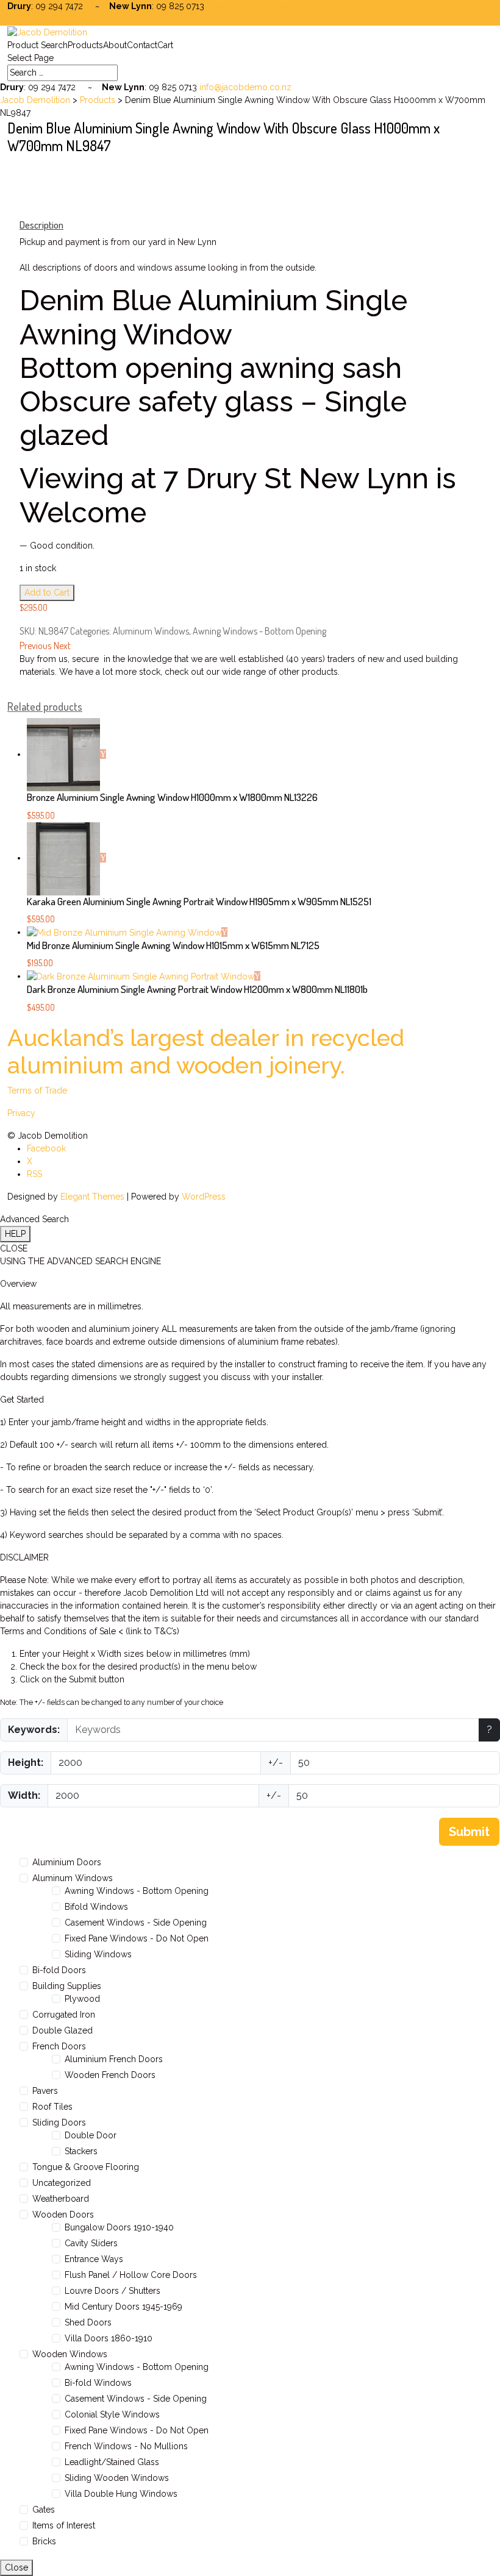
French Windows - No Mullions (126, 2446)
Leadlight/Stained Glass (112, 2462)
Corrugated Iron (64, 2015)
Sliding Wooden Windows (117, 2478)
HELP (15, 1234)
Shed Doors (88, 2322)
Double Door (91, 2135)
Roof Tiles (52, 2107)
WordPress (204, 1197)
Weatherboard (61, 2199)
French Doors (59, 2046)
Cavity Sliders (91, 2243)
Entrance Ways (94, 2259)
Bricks (44, 2541)
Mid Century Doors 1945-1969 (123, 2307)
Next (62, 646)
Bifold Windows (96, 1907)
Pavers (45, 2091)
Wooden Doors (63, 2215)
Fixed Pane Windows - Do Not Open (137, 1938)
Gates (44, 2510)
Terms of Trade (37, 1091)
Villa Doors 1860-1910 (109, 2338)
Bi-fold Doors (59, 1970)
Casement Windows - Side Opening (136, 1923)
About (115, 45)
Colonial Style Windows (112, 2414)
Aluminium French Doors (114, 2059)
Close (16, 2567)
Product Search (37, 45)
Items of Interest (64, 2525)
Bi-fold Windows (98, 2383)
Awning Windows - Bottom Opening (259, 631)
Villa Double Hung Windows (121, 2494)
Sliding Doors (59, 2122)
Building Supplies (67, 1986)
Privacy (21, 1113)
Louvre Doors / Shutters (112, 2291)
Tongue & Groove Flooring (86, 2167)
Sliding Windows (98, 1954)
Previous (35, 646)
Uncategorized (62, 2183)
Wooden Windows (70, 2354)
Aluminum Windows (151, 631)
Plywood (82, 1999)
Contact (142, 45)
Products (85, 45)
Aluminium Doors (67, 1862)
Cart (165, 45)
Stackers (81, 2151)
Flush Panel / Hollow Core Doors (131, 2275)
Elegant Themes (92, 1197)
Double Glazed (62, 2030)
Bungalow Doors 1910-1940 (119, 2227)
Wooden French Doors (110, 2075)
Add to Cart (47, 592)
